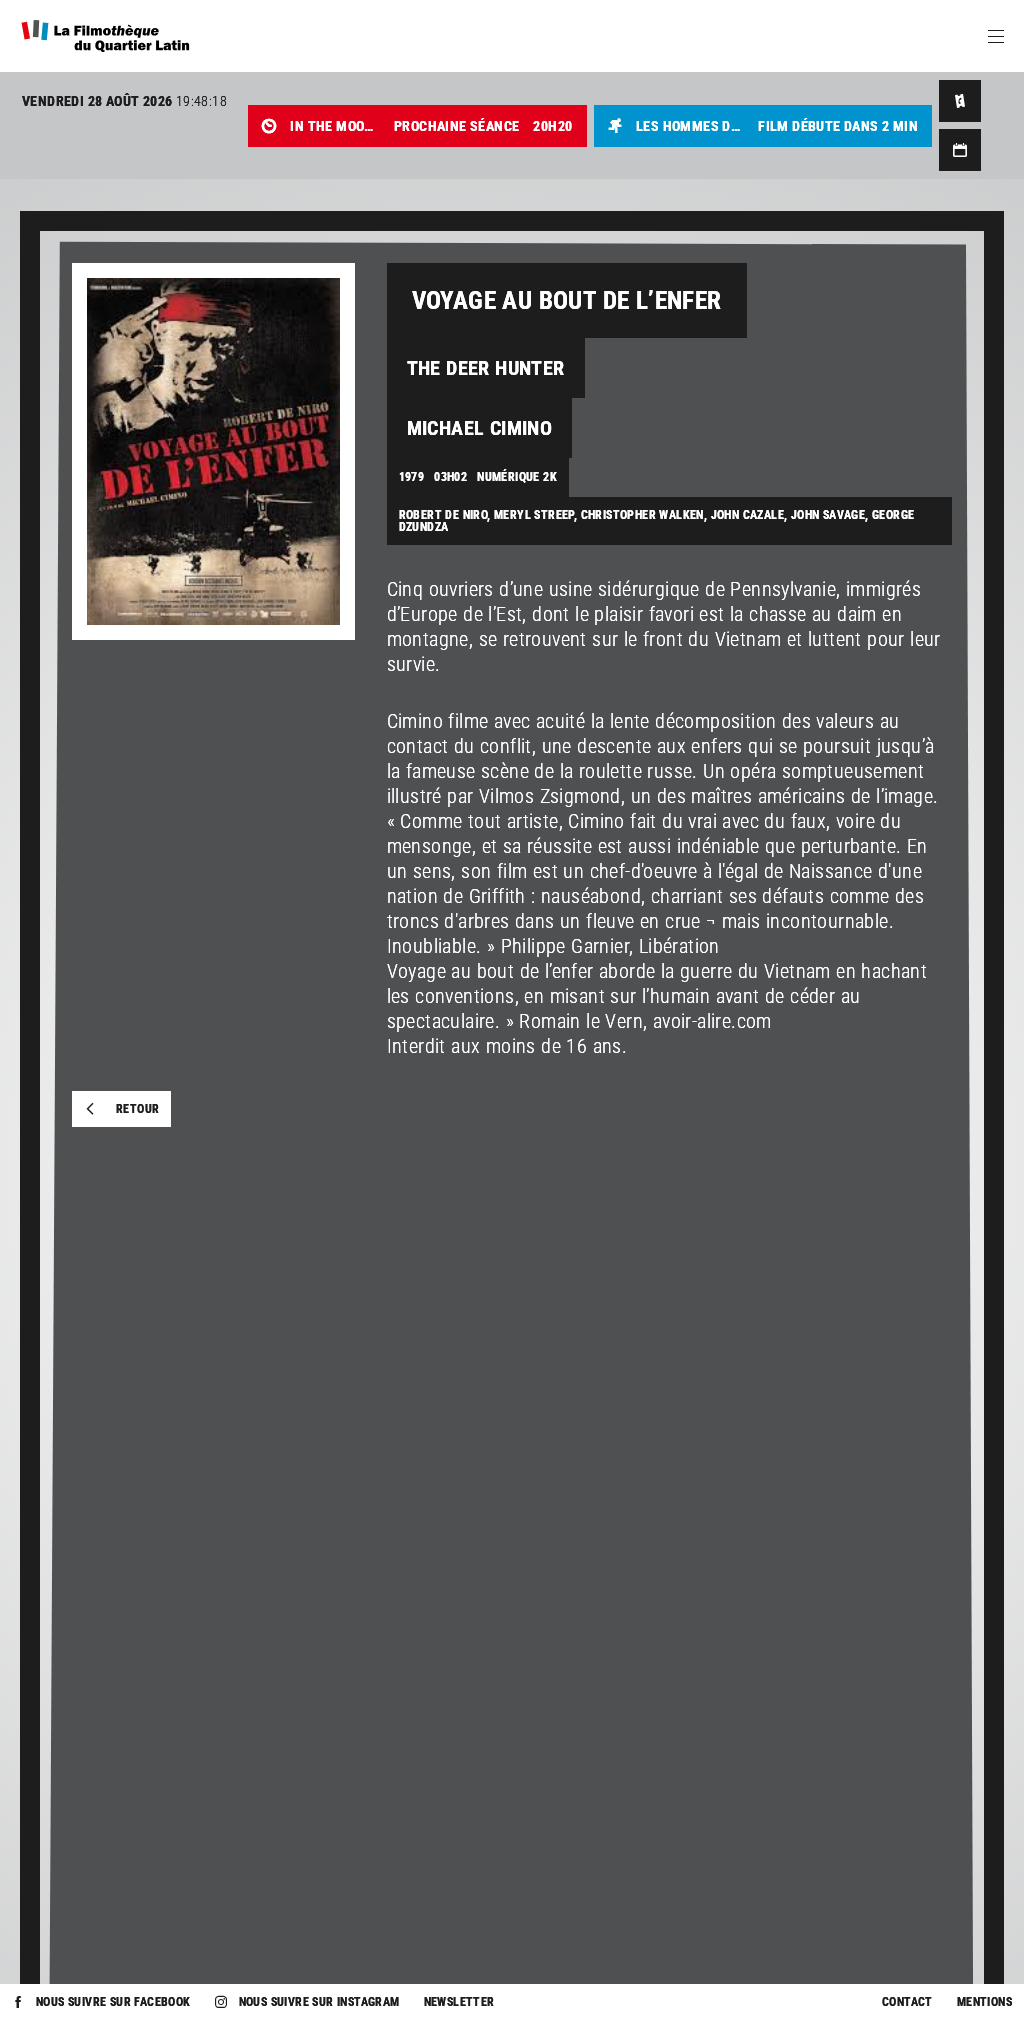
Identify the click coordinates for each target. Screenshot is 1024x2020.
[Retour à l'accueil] (105, 36)
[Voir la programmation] (960, 150)
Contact (907, 2002)
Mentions (984, 2002)
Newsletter (459, 2002)
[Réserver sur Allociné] (960, 101)
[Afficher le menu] (996, 36)
